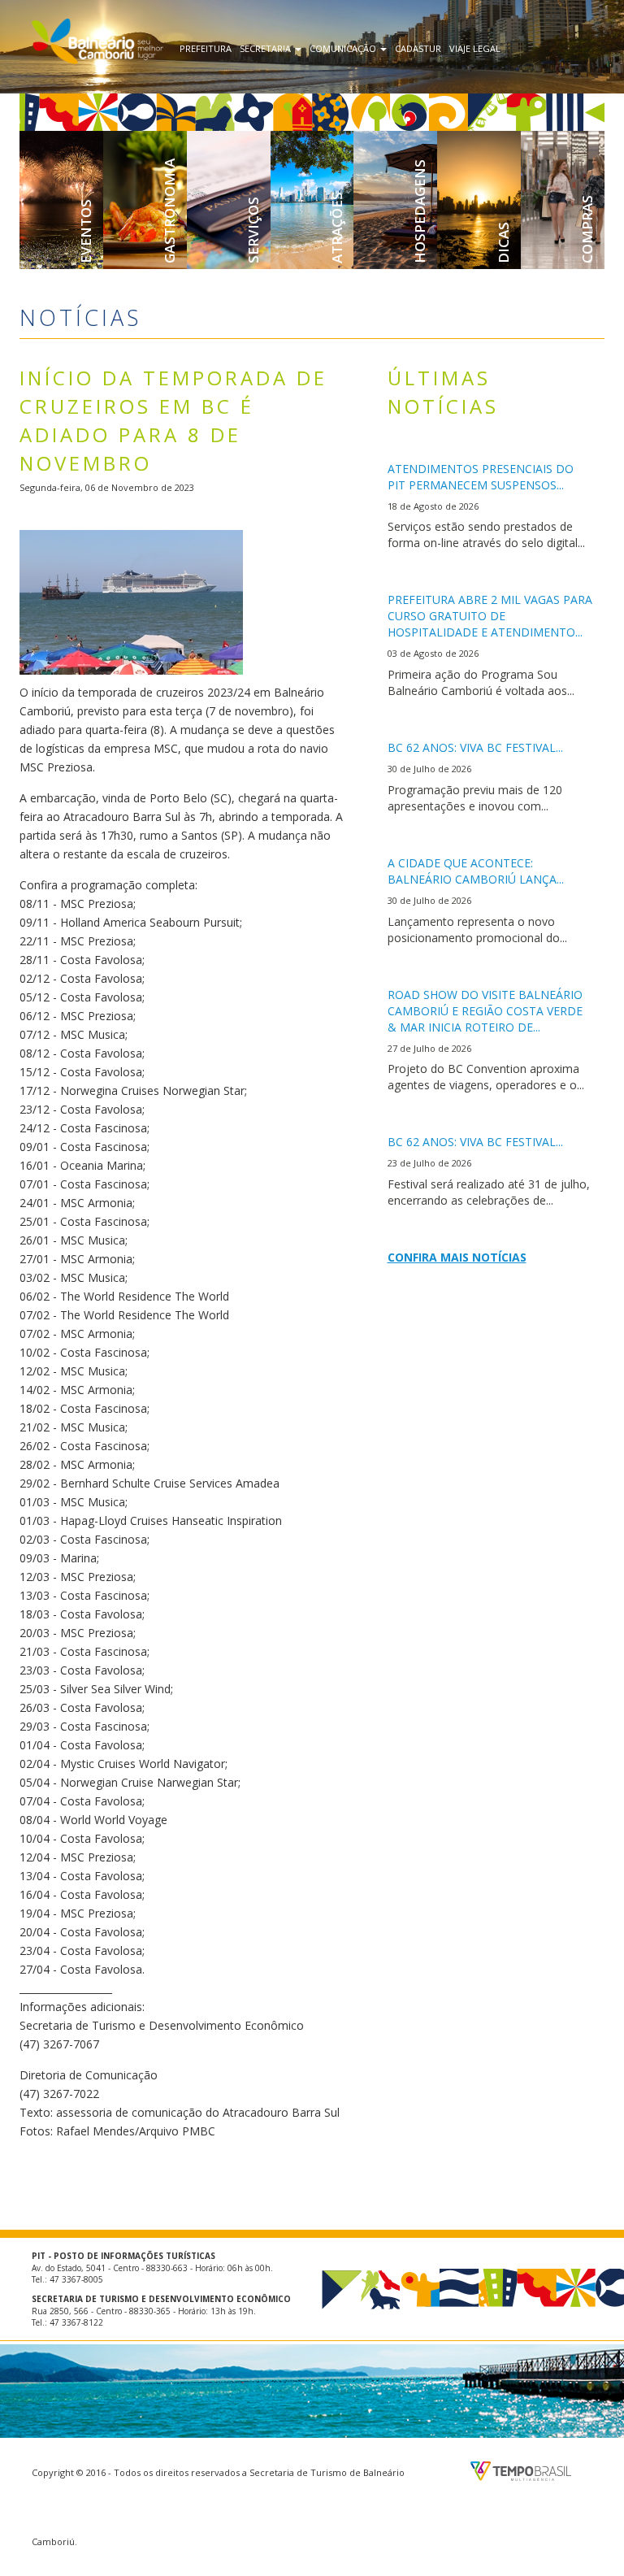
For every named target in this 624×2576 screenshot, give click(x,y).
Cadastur (418, 48)
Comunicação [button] (344, 48)
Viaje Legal (475, 48)
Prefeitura (206, 48)
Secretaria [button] (266, 48)
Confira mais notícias (457, 1257)
